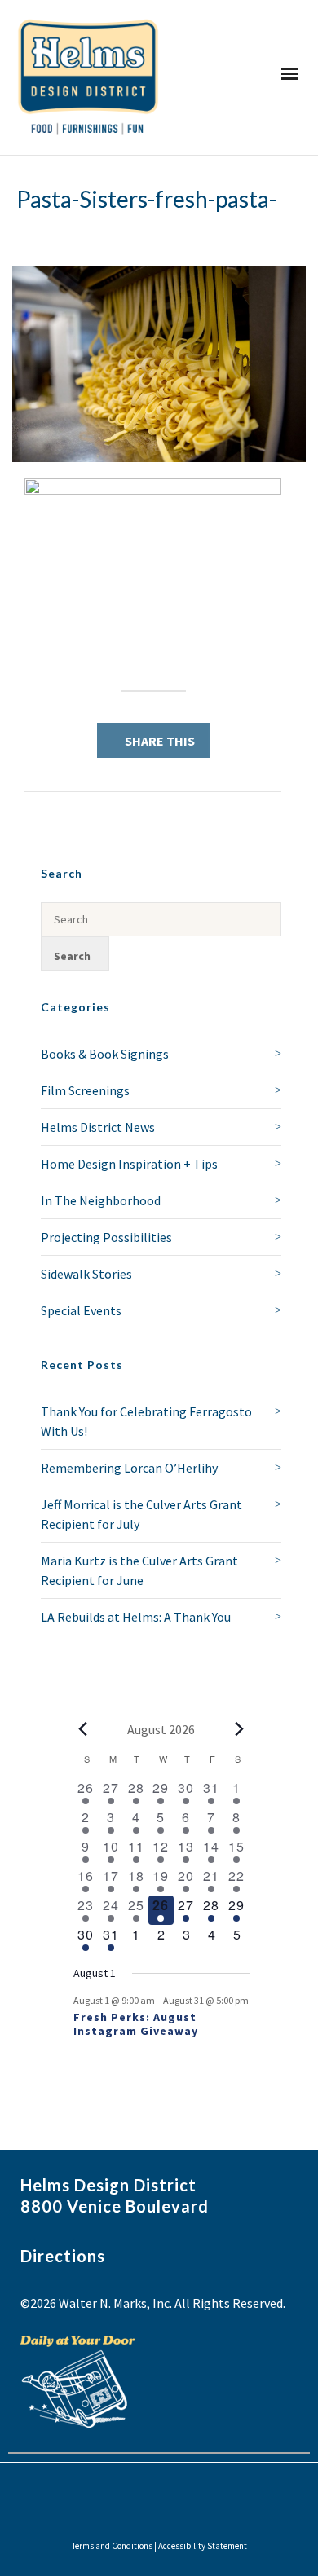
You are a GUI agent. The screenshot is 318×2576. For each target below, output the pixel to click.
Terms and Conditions (112, 2546)
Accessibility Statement (203, 2546)
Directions (63, 2256)
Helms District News (98, 1127)
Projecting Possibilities (106, 1237)
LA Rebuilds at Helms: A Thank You (136, 1617)
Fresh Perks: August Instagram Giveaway (136, 2024)
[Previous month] (83, 1729)
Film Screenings (85, 1090)
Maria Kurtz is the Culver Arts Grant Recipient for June (139, 1570)
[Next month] (240, 1729)
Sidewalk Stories (86, 1274)
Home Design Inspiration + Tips (129, 1164)
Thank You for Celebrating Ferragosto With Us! (146, 1421)
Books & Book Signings (105, 1054)
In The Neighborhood (101, 1200)
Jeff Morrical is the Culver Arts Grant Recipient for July (141, 1514)
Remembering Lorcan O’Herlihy (129, 1468)
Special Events (81, 1310)
